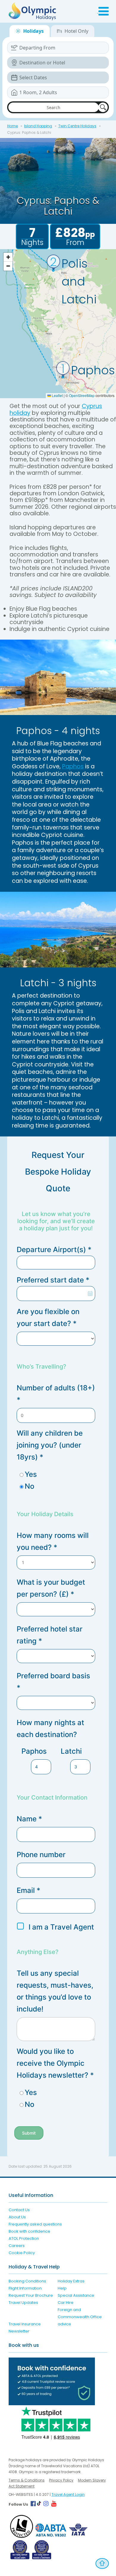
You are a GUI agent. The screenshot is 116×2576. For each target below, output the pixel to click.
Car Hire (66, 2303)
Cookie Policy (22, 2253)
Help (62, 2288)
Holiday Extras (71, 2281)
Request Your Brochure (31, 2295)
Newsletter (19, 2331)
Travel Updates (23, 2303)
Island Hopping (38, 126)
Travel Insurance (25, 2324)
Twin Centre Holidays (77, 126)
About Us (17, 2217)
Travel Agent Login (68, 2494)
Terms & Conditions (27, 2480)
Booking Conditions (27, 2281)
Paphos (73, 766)
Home (12, 126)
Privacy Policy (61, 2480)
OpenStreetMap (82, 395)
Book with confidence (29, 2231)
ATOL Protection (24, 2238)
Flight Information (25, 2288)
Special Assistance (76, 2295)
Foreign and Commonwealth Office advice (80, 2317)
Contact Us (19, 2210)
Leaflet (57, 395)
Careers (17, 2246)
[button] (63, 369)
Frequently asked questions (35, 2224)
